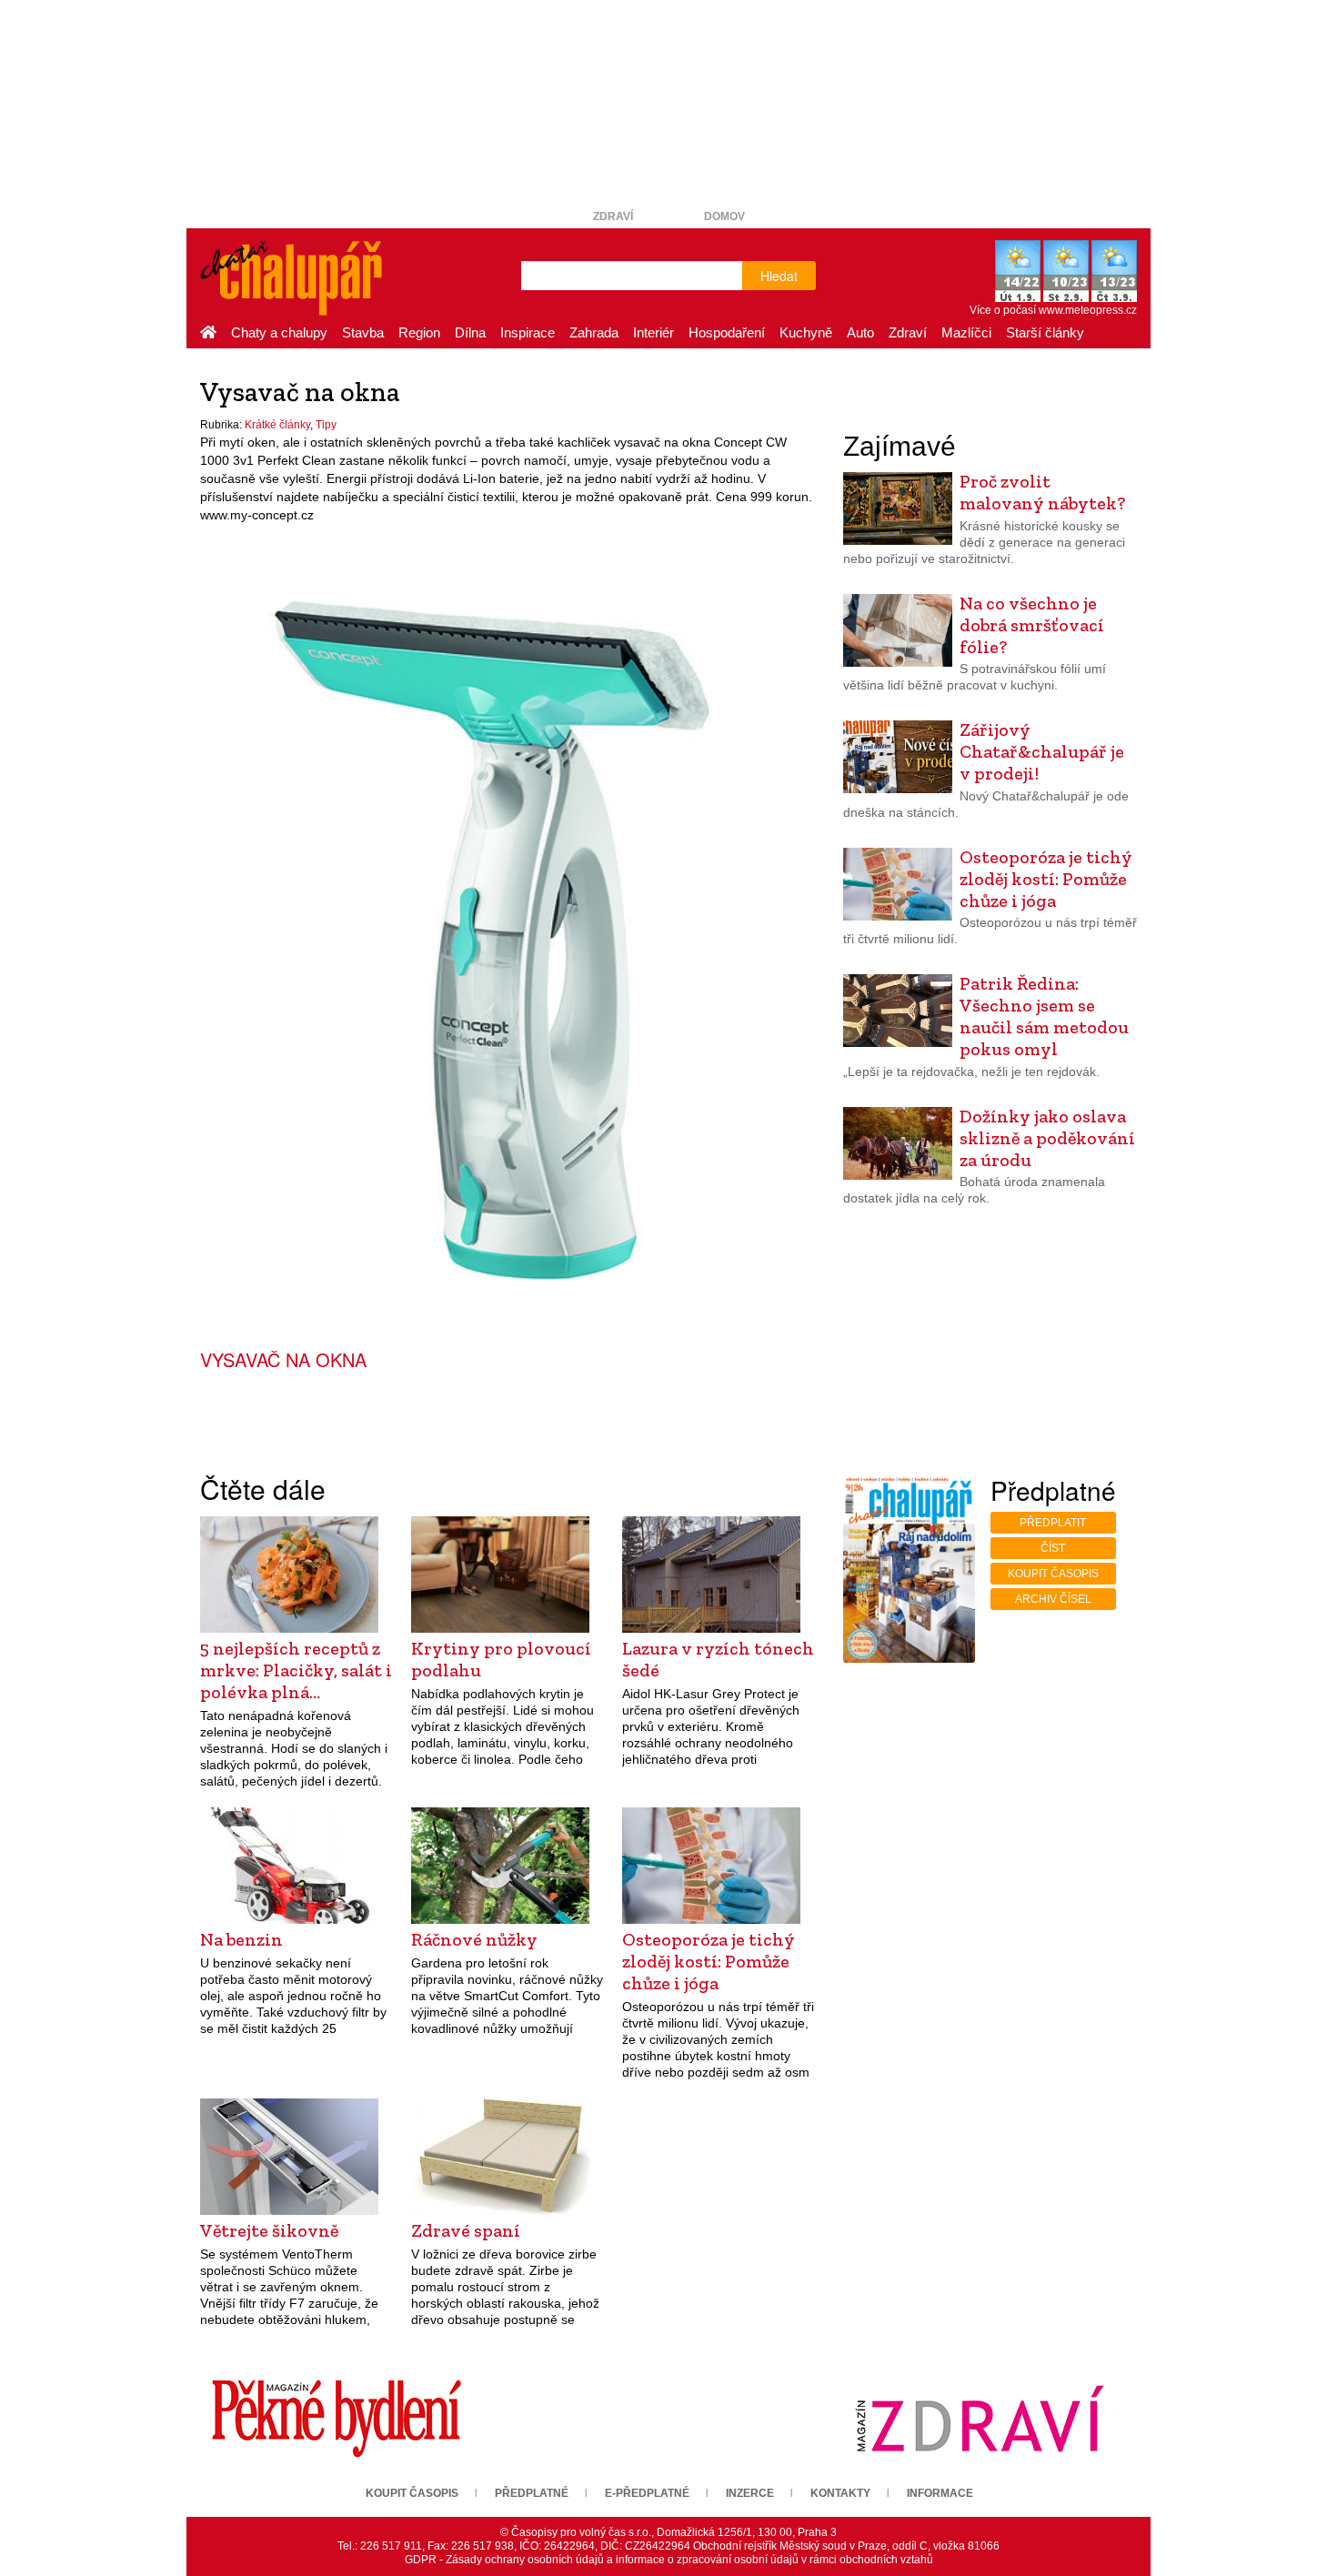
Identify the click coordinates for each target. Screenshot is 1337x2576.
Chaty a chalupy (279, 332)
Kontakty (840, 2493)
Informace (940, 2493)
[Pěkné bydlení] (337, 2419)
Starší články (1045, 332)
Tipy (326, 425)
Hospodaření (727, 332)
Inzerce (750, 2493)
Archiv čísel (1053, 1599)
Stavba (363, 332)
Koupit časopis (1053, 1574)
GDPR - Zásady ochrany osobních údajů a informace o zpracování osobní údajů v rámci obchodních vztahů (669, 2560)
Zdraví (613, 216)
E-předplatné (647, 2493)
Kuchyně (806, 332)
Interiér (653, 332)
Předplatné (532, 2493)
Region (419, 332)
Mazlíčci (966, 332)
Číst (1053, 1548)
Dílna (470, 332)
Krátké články (277, 425)
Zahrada (594, 332)
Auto (860, 332)
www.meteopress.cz (1088, 310)
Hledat (779, 276)
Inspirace (528, 332)
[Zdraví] (980, 2419)
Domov (724, 216)
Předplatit (1053, 1523)
